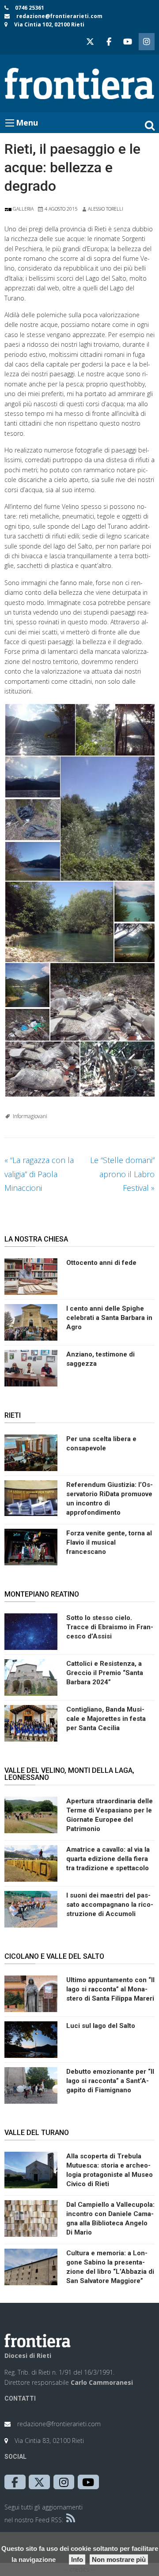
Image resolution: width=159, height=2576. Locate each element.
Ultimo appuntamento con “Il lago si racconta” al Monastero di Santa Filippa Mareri (110, 1989)
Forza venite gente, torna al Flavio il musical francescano (109, 1542)
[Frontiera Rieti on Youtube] (128, 42)
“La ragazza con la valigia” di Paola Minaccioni (39, 1174)
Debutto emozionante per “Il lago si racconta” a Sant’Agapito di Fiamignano (110, 2081)
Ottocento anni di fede (101, 1263)
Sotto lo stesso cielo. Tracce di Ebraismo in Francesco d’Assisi (110, 1627)
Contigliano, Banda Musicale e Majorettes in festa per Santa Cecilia (106, 1719)
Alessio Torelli (106, 209)
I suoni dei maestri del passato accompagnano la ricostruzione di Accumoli (110, 1905)
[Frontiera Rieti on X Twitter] (90, 42)
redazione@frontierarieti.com (59, 16)
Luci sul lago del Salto (101, 2026)
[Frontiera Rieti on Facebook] (109, 42)
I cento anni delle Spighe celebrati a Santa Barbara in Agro (109, 1318)
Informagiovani (30, 1116)
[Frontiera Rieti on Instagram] (147, 42)
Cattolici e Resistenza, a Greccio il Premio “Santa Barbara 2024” (105, 1673)
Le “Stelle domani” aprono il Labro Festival (122, 1174)
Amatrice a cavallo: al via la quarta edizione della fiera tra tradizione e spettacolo (108, 1859)
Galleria (23, 209)
